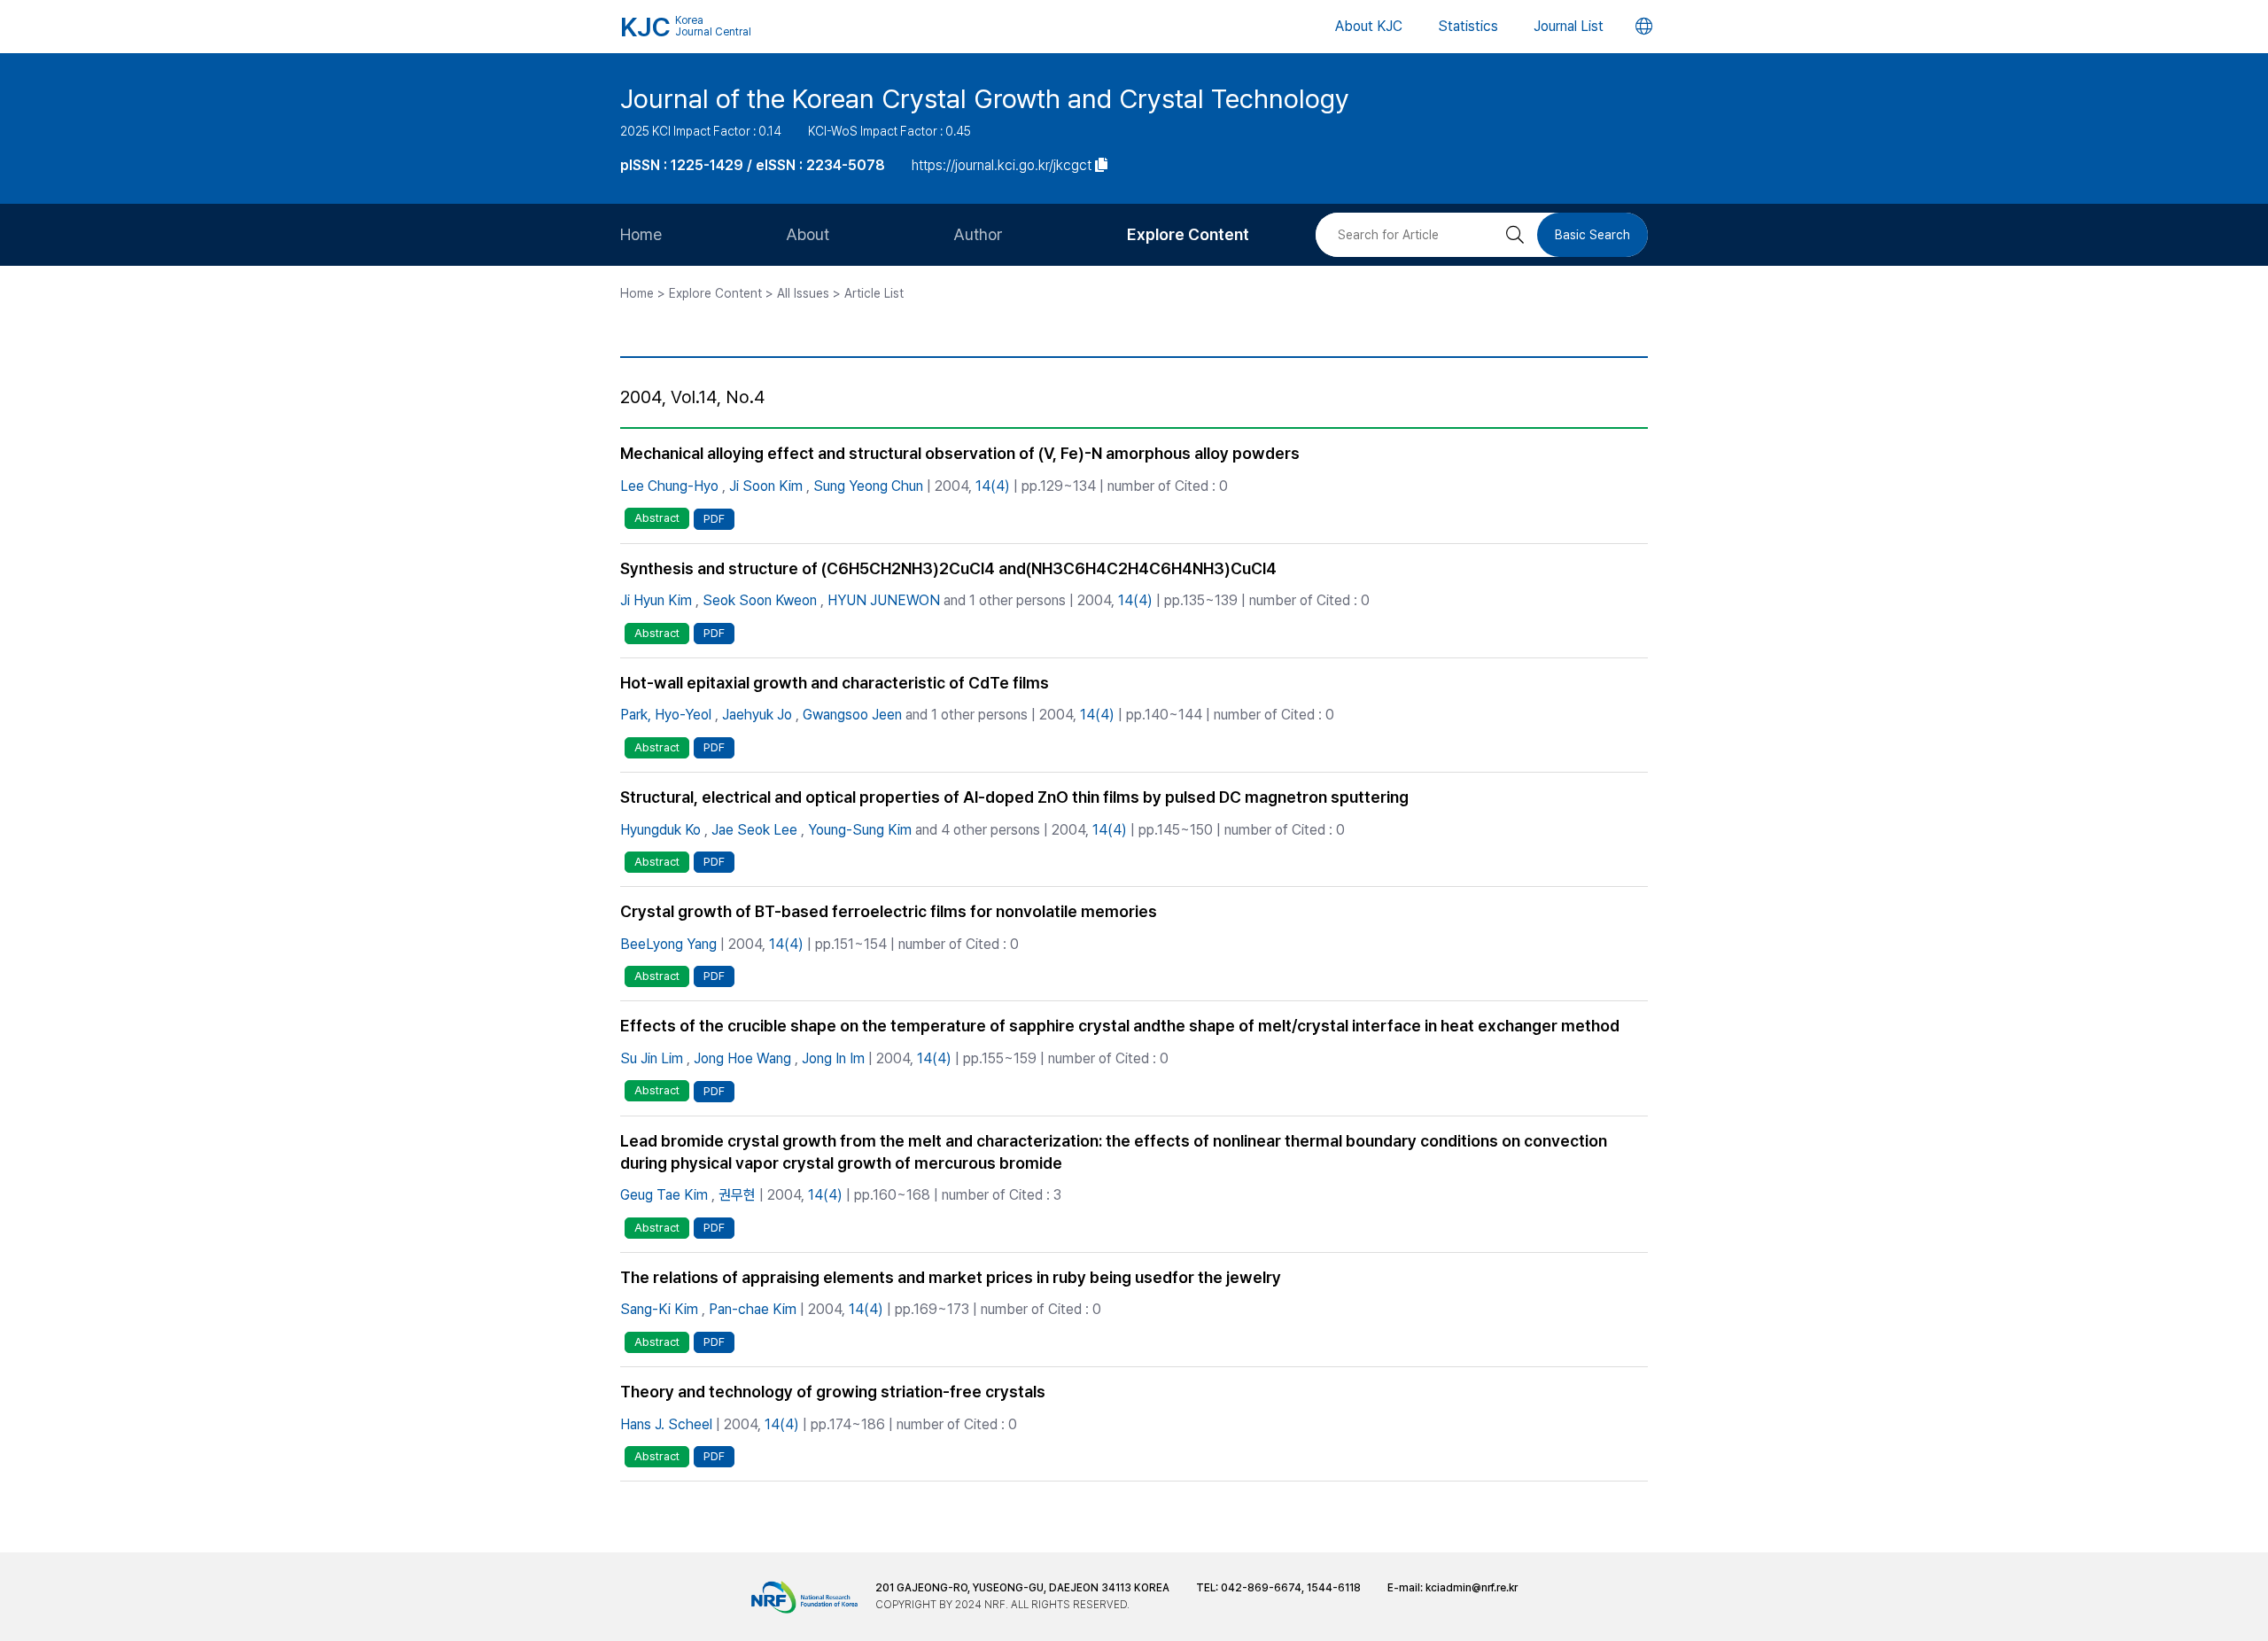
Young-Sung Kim (860, 830)
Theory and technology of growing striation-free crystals (833, 1392)
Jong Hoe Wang (742, 1058)
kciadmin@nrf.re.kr (1472, 1588)
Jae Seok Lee (754, 830)
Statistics (1468, 26)
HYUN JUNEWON (884, 600)
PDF (714, 519)
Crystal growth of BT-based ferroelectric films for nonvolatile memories (889, 911)
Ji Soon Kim (766, 486)
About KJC (1369, 26)
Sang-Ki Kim (659, 1309)
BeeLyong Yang (668, 944)
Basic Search (1592, 235)
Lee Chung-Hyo (669, 486)
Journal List (1569, 26)
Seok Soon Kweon (760, 600)
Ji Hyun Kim (656, 600)
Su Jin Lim (652, 1058)
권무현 (737, 1195)
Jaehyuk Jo (757, 715)
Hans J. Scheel (666, 1424)
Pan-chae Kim (753, 1309)
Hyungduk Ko (660, 830)
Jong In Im (833, 1058)
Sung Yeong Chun (868, 486)
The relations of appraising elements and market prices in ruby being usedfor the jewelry (951, 1277)
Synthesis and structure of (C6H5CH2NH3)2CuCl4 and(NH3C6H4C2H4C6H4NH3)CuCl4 (948, 568)
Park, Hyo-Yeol (666, 715)
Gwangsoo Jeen (852, 715)
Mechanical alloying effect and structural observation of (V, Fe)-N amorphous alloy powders (960, 453)
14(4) (993, 486)
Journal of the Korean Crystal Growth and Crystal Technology (985, 98)
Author (978, 234)
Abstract (657, 518)
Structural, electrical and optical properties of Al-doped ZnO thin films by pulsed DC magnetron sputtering (1014, 797)
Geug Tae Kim (664, 1195)
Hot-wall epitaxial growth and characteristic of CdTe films (835, 683)
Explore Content (1188, 234)
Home (641, 234)
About (808, 234)
